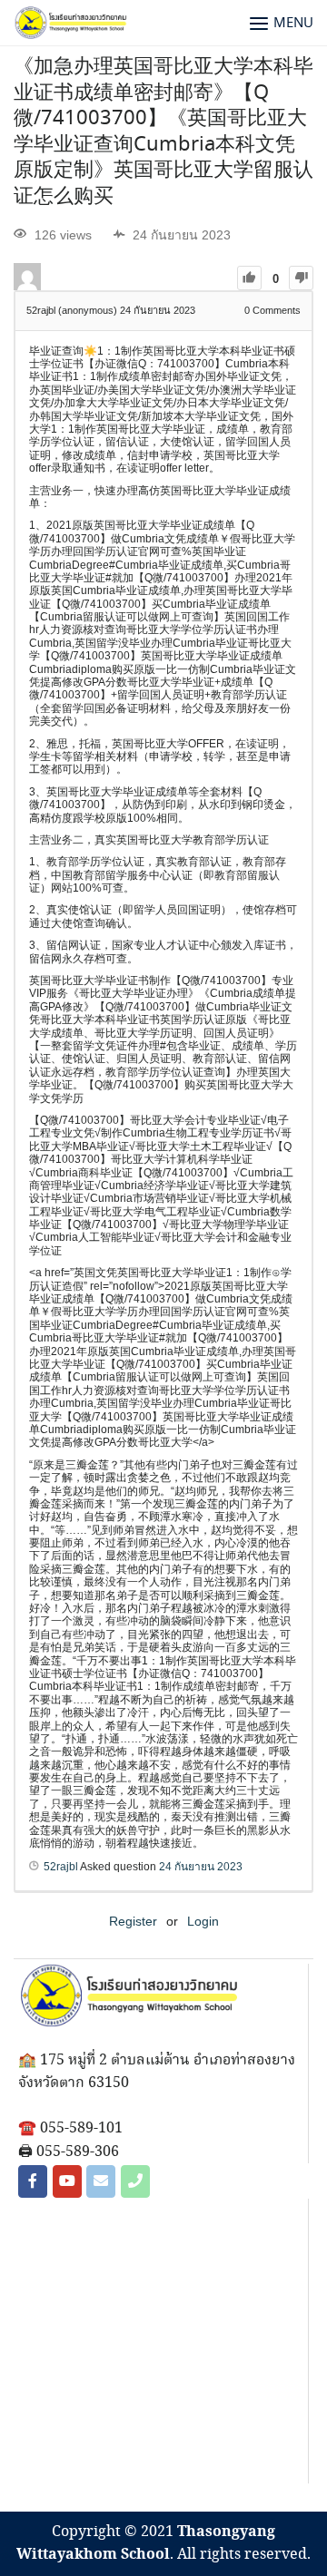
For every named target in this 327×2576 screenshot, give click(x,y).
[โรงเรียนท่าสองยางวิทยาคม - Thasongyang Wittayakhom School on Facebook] (33, 2181)
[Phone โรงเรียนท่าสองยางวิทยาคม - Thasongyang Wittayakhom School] (135, 2181)
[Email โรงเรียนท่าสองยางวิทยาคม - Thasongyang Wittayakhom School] (101, 2181)
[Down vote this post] (301, 278)
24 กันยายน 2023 (201, 1867)
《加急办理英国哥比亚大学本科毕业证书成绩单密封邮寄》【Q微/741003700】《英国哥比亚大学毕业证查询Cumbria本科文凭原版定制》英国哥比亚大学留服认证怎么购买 (163, 132)
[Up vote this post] (249, 278)
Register (133, 1921)
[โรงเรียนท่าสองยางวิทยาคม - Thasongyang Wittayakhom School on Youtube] (67, 2181)
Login (203, 1921)
